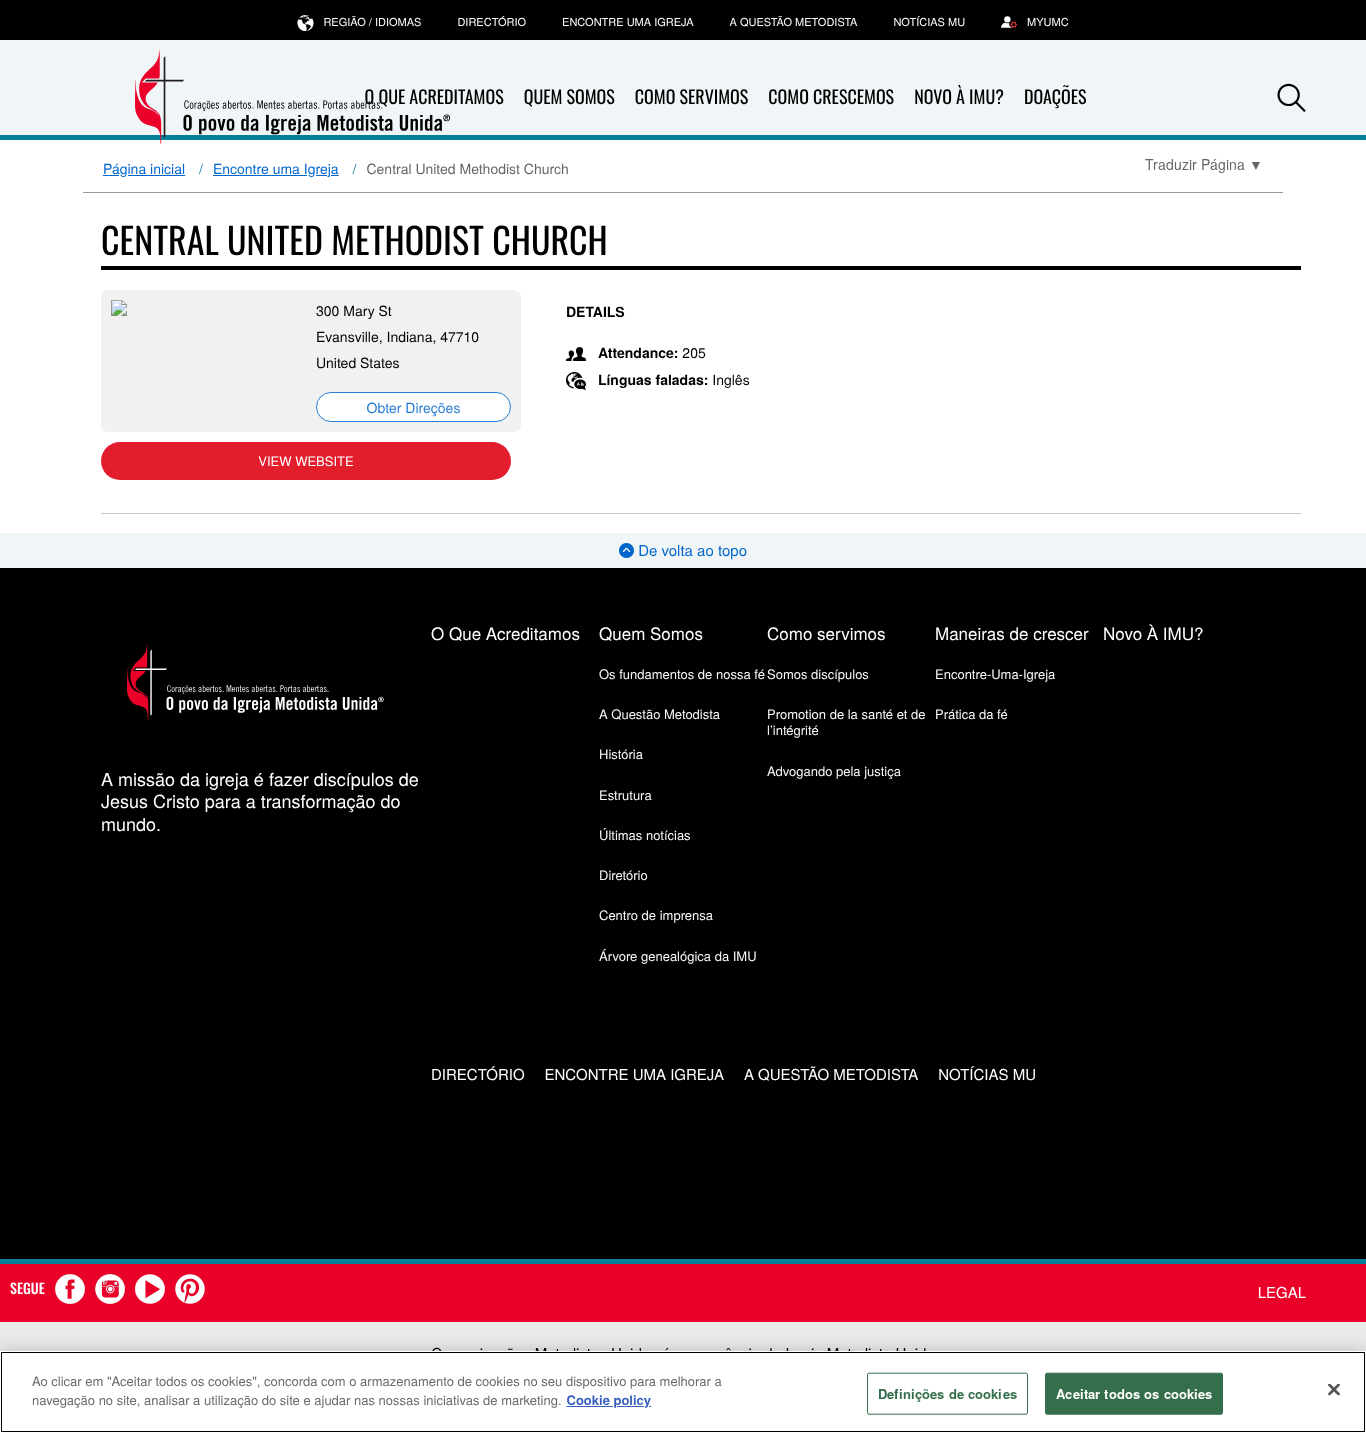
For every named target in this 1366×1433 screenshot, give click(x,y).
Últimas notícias (645, 834)
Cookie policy (609, 1399)
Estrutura (625, 794)
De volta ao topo (690, 550)
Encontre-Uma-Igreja (995, 673)
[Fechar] (1334, 1389)
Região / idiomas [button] (372, 22)
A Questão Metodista (794, 22)
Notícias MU (929, 22)
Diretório (623, 874)
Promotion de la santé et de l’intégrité (846, 721)
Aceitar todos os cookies (1134, 1393)
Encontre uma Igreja (276, 168)
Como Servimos (691, 97)
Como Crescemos (831, 97)
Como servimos (826, 632)
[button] (1292, 98)
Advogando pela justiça (834, 770)
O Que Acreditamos (505, 632)
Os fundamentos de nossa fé (682, 673)
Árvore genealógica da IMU (678, 955)
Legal (1282, 1292)
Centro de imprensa (656, 914)
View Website (305, 460)
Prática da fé (971, 713)
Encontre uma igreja (628, 22)
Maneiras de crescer (1012, 632)
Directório (491, 22)
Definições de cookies (947, 1393)
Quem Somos (569, 97)
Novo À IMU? (959, 97)
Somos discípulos (818, 673)
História (621, 753)
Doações (1055, 97)
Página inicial (144, 168)
